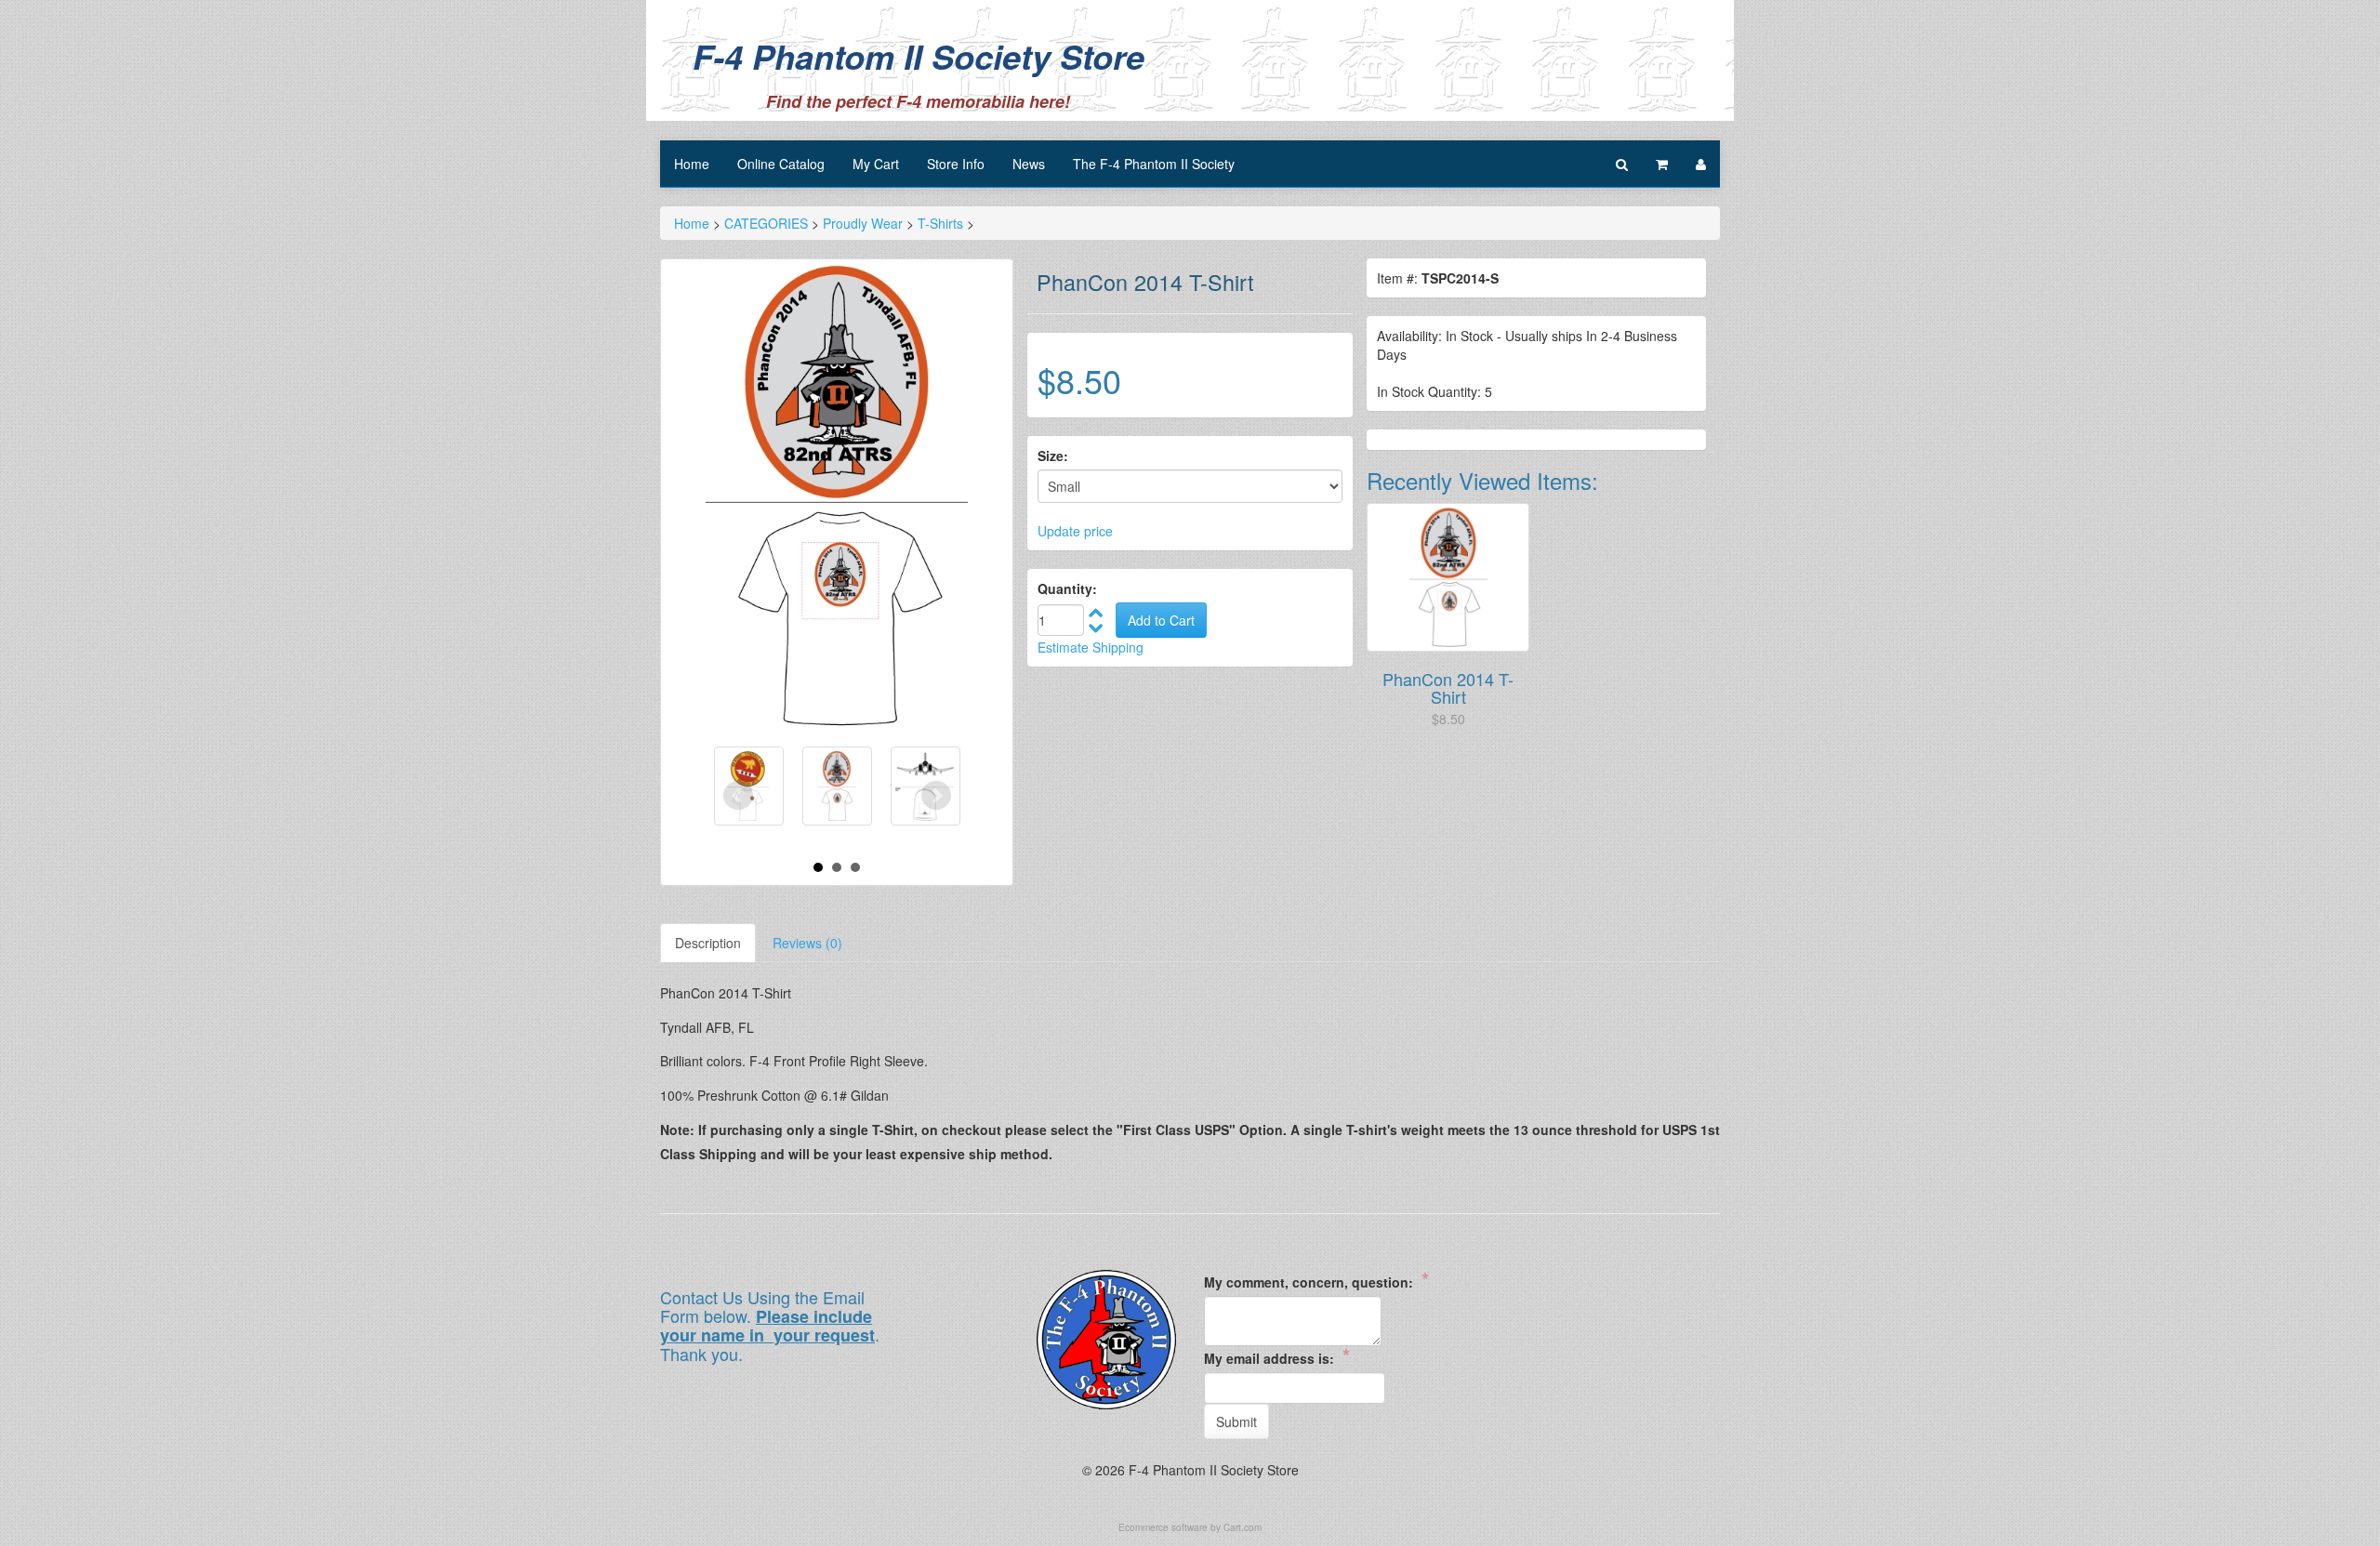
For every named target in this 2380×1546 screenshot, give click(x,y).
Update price (1075, 531)
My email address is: (1277, 1357)
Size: (1053, 456)
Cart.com (1243, 1527)
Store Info (956, 164)
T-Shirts (940, 223)
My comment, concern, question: (1316, 1281)
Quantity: (1067, 588)
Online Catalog (781, 164)
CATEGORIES (766, 223)
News (1029, 164)
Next (936, 796)
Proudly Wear (863, 223)
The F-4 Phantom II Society (1154, 164)
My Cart (876, 164)
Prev (738, 796)
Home (692, 164)
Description (708, 943)
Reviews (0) (807, 943)
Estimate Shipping (1091, 647)
